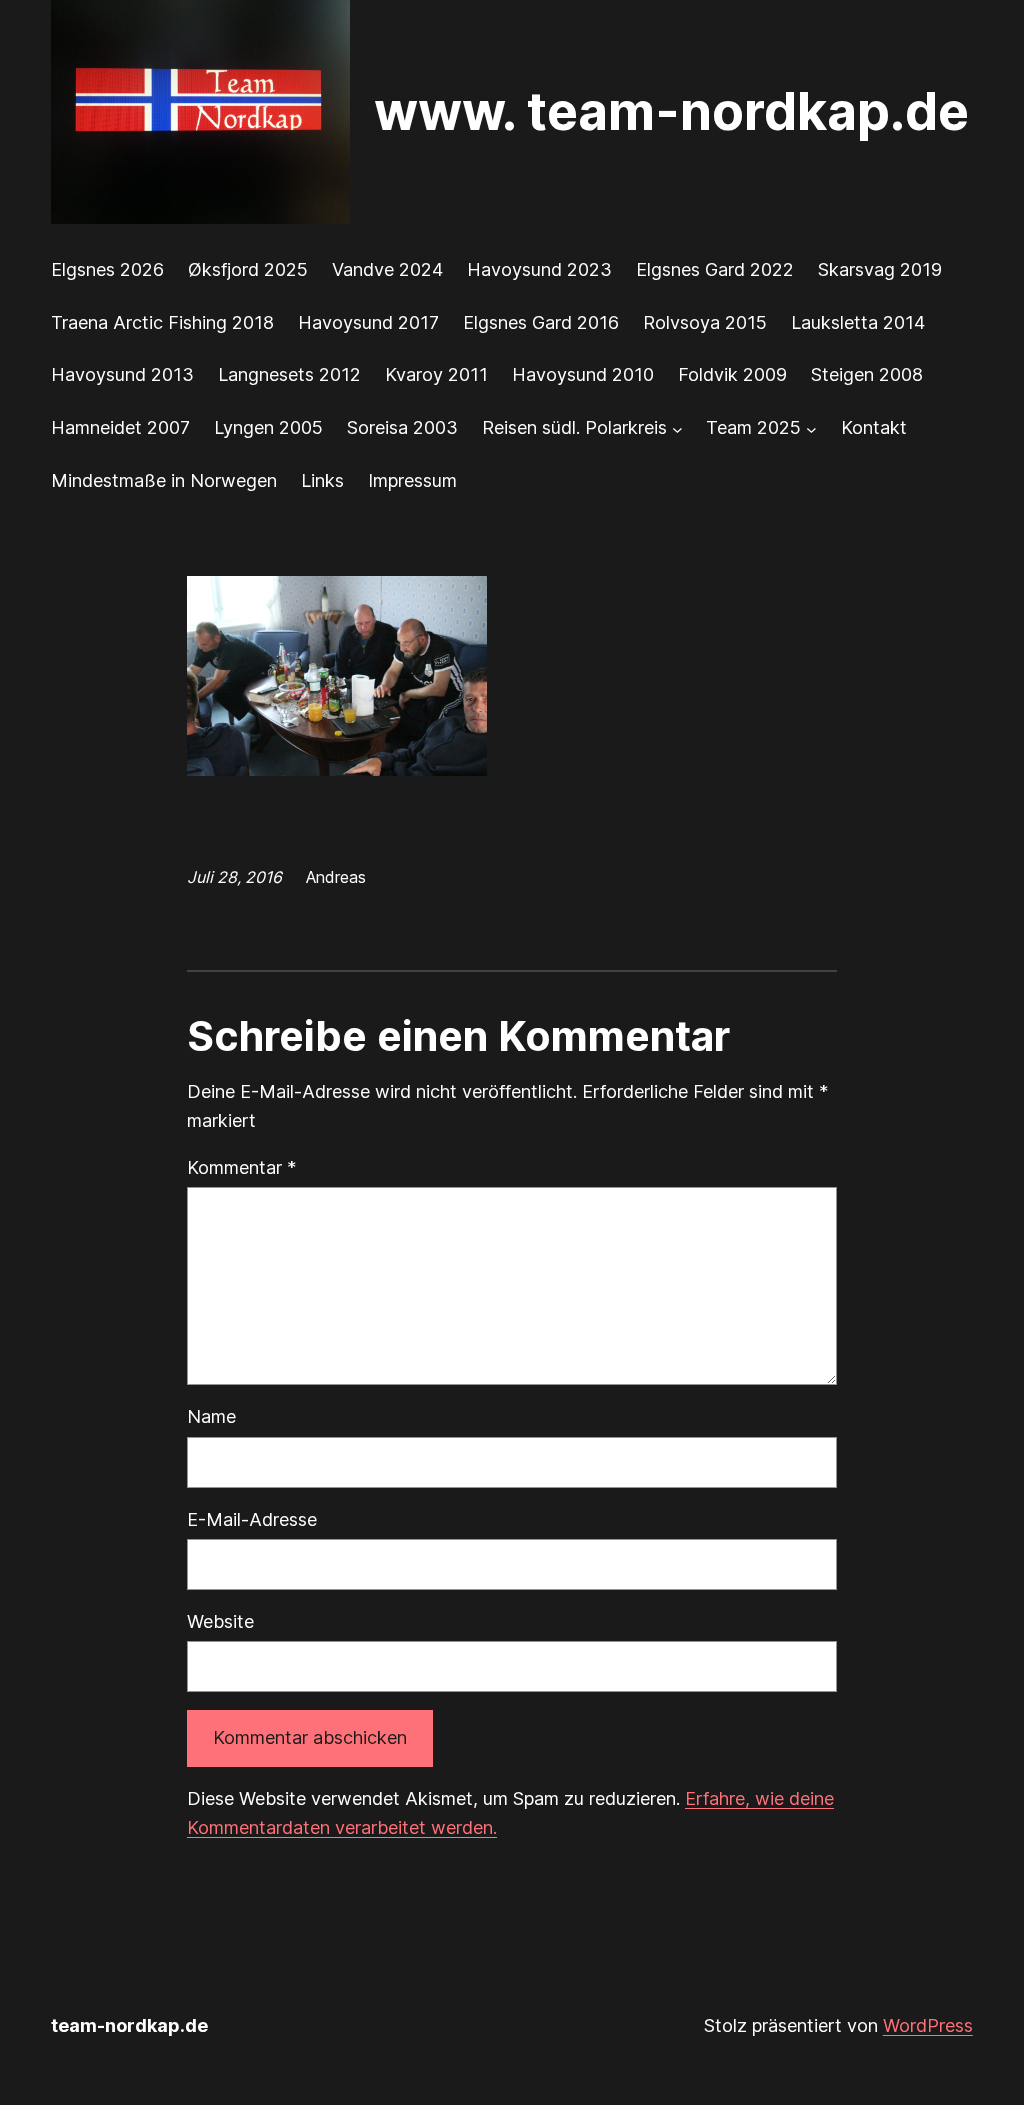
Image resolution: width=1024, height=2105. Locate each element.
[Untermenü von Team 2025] (811, 428)
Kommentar (241, 1167)
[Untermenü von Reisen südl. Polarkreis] (677, 428)
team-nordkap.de (129, 2025)
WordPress (928, 2025)
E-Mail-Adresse (252, 1519)
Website (220, 1621)
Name (211, 1416)
